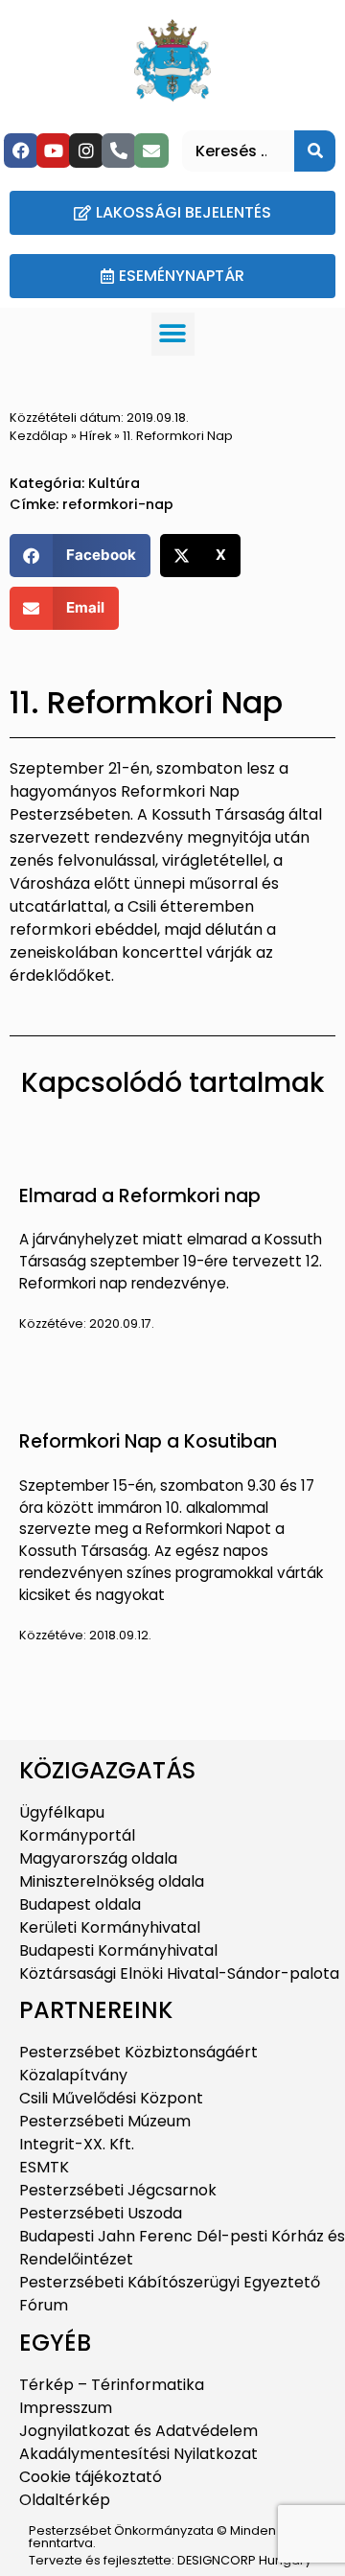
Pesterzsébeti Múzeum (105, 2121)
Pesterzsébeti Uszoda (101, 2213)
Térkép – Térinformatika (112, 2385)
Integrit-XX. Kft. (77, 2144)
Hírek (95, 436)
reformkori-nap (118, 504)
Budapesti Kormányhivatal (118, 1950)
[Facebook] (21, 151)
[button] (173, 334)
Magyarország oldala (98, 1858)
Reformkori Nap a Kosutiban (148, 1441)
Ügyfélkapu (62, 1812)
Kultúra (114, 483)
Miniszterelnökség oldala (112, 1881)
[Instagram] (86, 151)
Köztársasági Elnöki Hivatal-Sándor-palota (179, 1973)
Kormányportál (77, 1835)
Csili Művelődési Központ (111, 2098)
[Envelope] (151, 151)
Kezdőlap (39, 436)
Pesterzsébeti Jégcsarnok (118, 2190)
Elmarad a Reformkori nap (140, 1196)
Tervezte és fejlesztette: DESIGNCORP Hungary (170, 2560)
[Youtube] (54, 151)
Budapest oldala (80, 1904)
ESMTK (44, 2167)
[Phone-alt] (119, 151)
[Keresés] (315, 151)
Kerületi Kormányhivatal (110, 1927)
